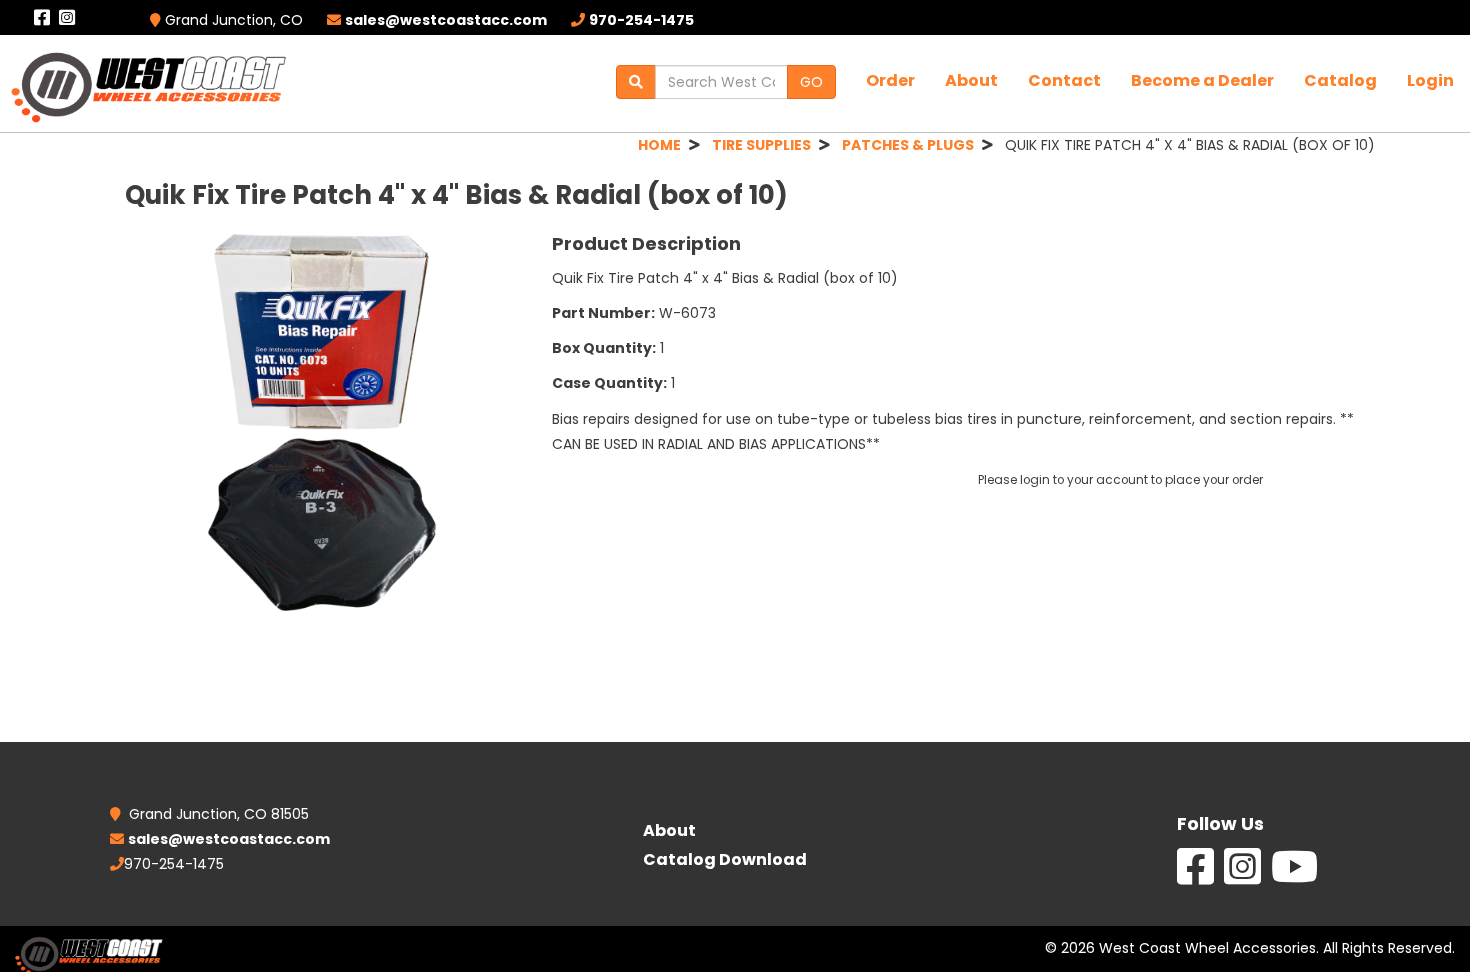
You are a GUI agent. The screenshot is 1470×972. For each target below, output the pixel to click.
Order (890, 80)
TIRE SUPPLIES (761, 145)
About (971, 80)
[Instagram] (1242, 877)
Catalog (1340, 80)
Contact (1064, 80)
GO (811, 82)
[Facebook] (1195, 877)
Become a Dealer (1202, 80)
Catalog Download (725, 859)
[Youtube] (1294, 877)
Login (1430, 80)
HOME (659, 145)
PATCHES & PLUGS (908, 145)
